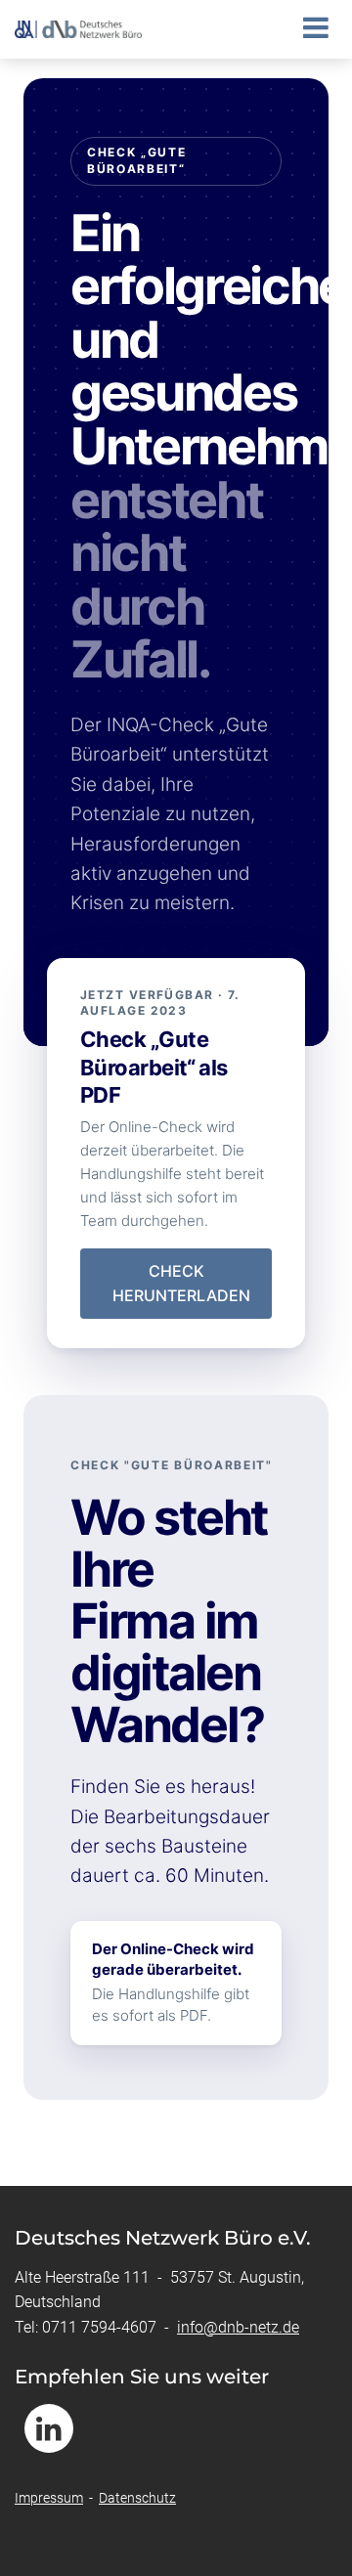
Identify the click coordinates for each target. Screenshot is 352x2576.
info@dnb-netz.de (238, 2327)
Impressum (49, 2498)
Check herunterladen (176, 1284)
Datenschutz (137, 2498)
